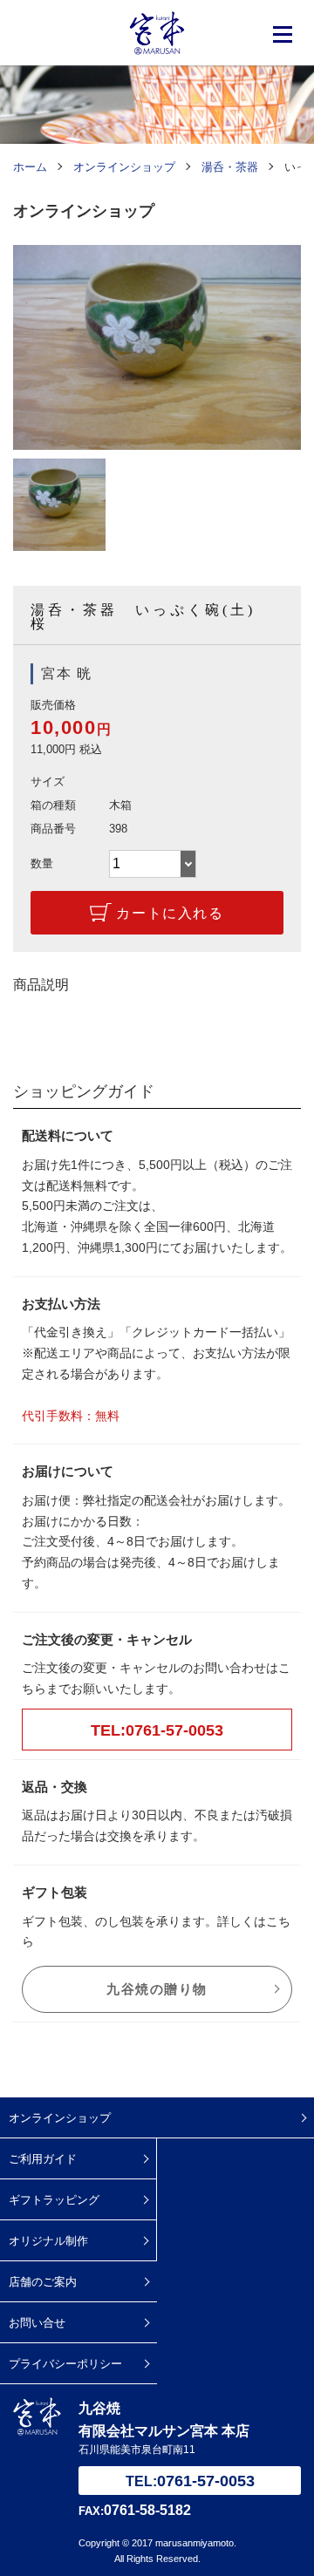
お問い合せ (37, 2323)
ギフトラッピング (54, 2200)
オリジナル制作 (48, 2241)
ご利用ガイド (43, 2159)
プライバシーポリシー (65, 2364)
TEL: (190, 2481)
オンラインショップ (60, 2118)
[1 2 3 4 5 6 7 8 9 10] (153, 864)
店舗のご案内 (43, 2282)
